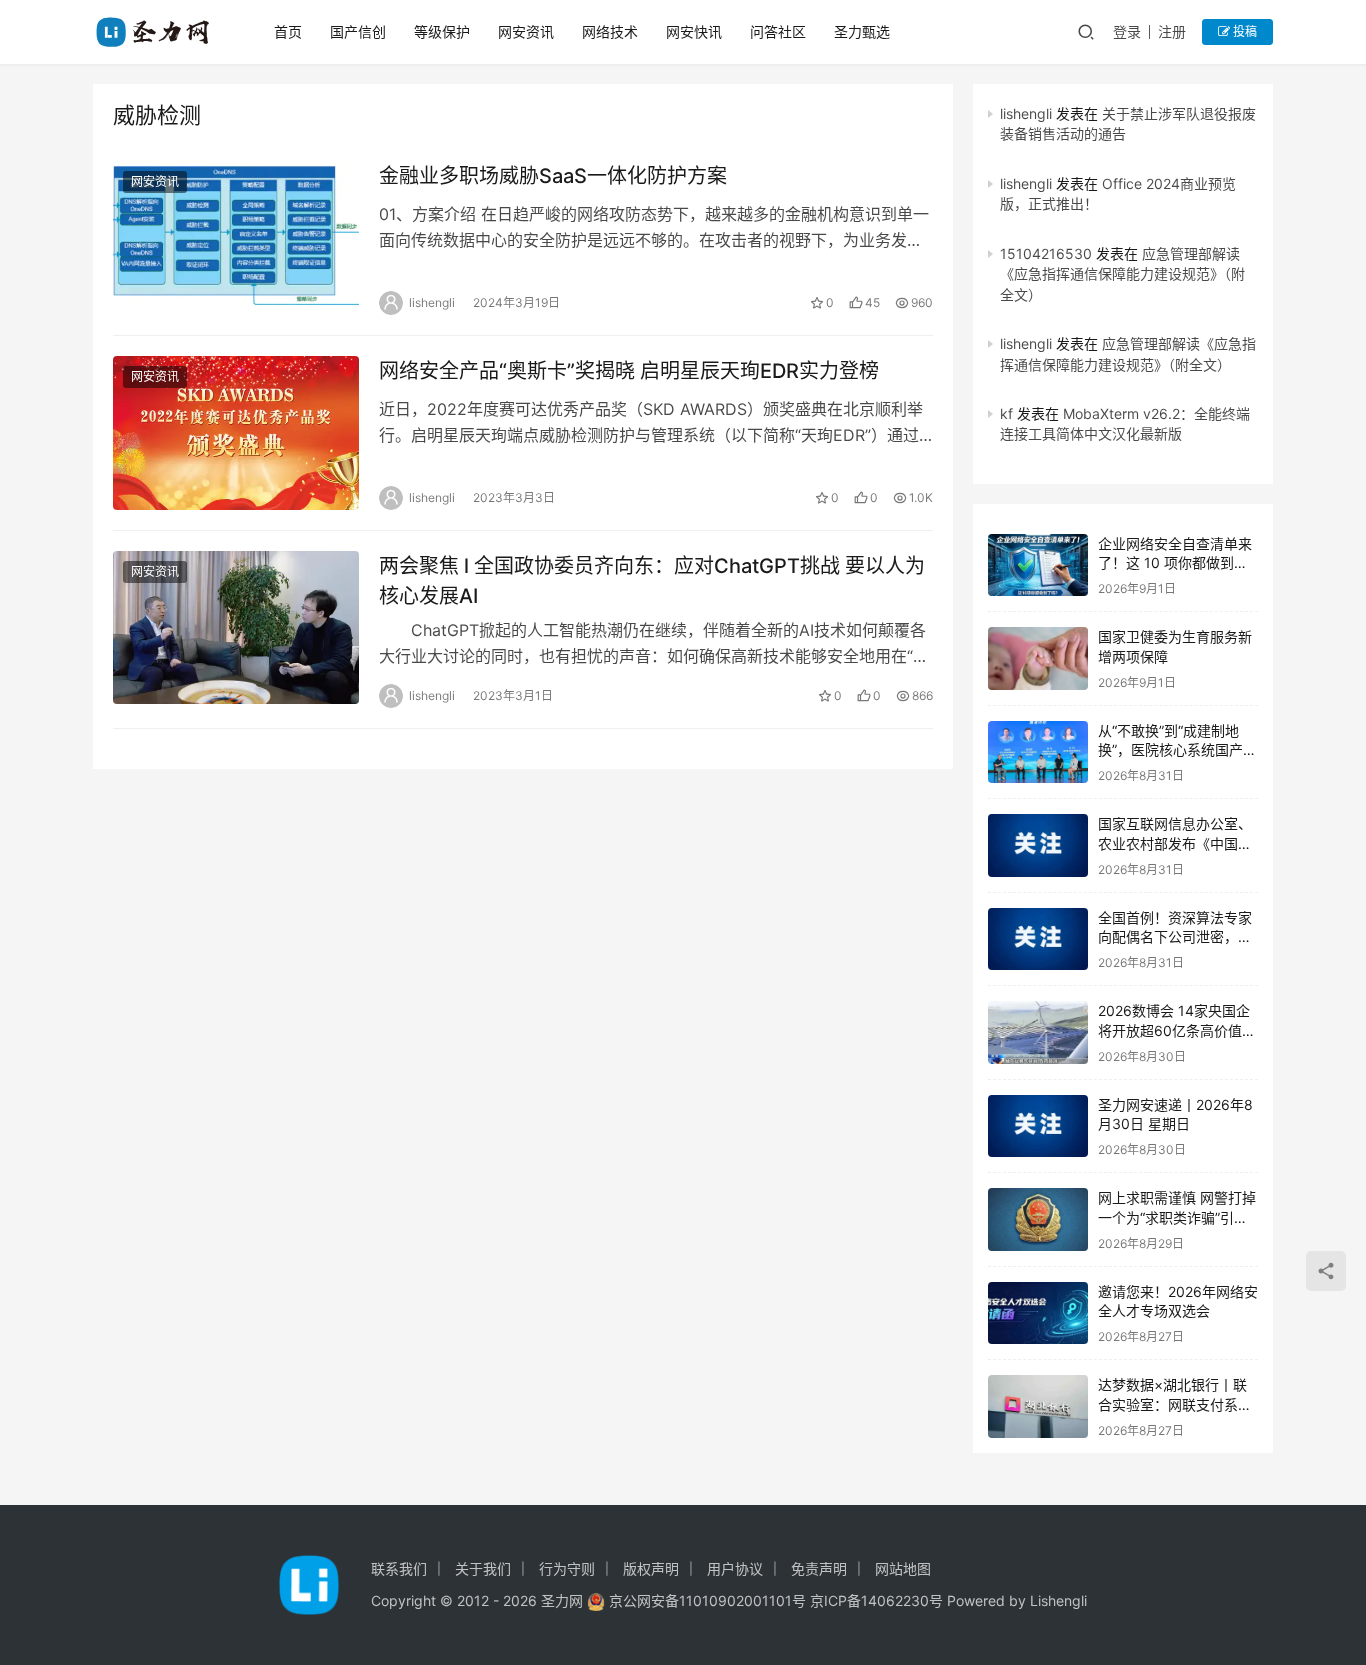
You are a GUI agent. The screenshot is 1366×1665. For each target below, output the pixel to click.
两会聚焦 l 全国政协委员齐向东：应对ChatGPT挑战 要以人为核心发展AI (652, 580)
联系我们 (399, 1568)
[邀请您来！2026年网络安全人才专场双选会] (1038, 1313)
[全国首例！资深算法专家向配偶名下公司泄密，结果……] (1038, 939)
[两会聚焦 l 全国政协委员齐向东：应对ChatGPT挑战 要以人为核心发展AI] (236, 628)
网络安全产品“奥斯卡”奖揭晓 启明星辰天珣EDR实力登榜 (629, 371)
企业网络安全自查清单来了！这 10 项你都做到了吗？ (1175, 563)
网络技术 (610, 31)
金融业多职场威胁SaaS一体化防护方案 (553, 176)
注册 (1172, 31)
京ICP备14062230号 (876, 1600)
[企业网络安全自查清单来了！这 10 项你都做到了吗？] (1038, 565)
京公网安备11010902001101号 (707, 1600)
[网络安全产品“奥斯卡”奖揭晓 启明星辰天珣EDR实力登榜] (236, 433)
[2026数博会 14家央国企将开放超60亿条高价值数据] (1038, 1032)
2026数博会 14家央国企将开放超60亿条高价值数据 (1177, 1030)
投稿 (1243, 31)
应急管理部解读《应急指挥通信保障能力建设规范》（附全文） (1122, 274)
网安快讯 (694, 31)
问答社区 (778, 31)
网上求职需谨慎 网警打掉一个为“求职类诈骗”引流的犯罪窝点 (1177, 1217)
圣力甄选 (862, 31)
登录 (1127, 31)
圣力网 (562, 1600)
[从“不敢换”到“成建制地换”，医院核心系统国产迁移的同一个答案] (1038, 752)
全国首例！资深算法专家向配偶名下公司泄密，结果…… (1175, 937)
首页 (288, 31)
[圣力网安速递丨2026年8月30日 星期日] (1038, 1126)
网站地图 (903, 1568)
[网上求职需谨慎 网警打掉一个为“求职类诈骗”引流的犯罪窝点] (1038, 1219)
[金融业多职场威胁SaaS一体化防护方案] (236, 238)
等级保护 (442, 31)
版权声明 (651, 1568)
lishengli (1026, 113)
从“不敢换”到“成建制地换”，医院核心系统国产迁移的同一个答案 (1177, 750)
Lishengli (1058, 1600)
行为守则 (567, 1568)
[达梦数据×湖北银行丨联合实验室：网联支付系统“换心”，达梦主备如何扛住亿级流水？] (1038, 1406)
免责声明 (819, 1568)
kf (1006, 413)
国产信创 (358, 31)
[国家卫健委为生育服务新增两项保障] (1038, 658)
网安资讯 (526, 31)
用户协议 (735, 1568)
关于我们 (483, 1568)
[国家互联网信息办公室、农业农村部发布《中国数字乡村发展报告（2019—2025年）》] (1038, 845)
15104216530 (1046, 253)
